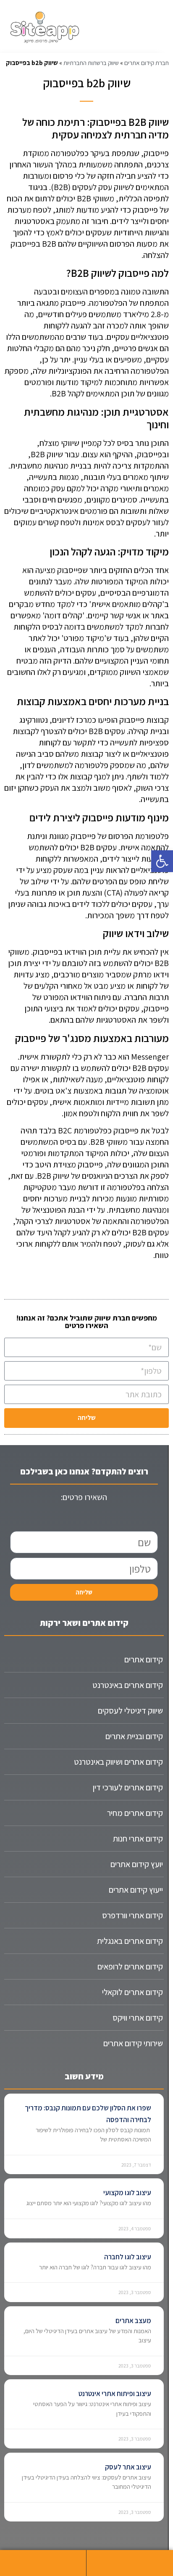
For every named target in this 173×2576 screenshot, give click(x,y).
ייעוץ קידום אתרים (136, 1890)
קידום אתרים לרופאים (130, 1967)
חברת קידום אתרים (147, 63)
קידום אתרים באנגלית (130, 1941)
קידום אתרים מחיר (135, 1813)
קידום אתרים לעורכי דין (128, 1787)
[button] (162, 861)
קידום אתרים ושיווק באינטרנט (118, 1762)
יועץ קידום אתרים (137, 1864)
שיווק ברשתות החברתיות (91, 63)
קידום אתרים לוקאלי (132, 1992)
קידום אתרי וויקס (138, 2018)
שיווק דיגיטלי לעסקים (130, 1711)
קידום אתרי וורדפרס (132, 1915)
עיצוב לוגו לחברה (128, 2257)
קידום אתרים (144, 1659)
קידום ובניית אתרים (134, 1736)
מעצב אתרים (133, 2321)
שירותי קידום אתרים (133, 2043)
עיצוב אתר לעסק (128, 2467)
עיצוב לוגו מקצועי (127, 2193)
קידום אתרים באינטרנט (128, 1685)
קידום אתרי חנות (138, 1839)
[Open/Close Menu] (128, 27)
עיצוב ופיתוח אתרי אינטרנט (115, 2394)
